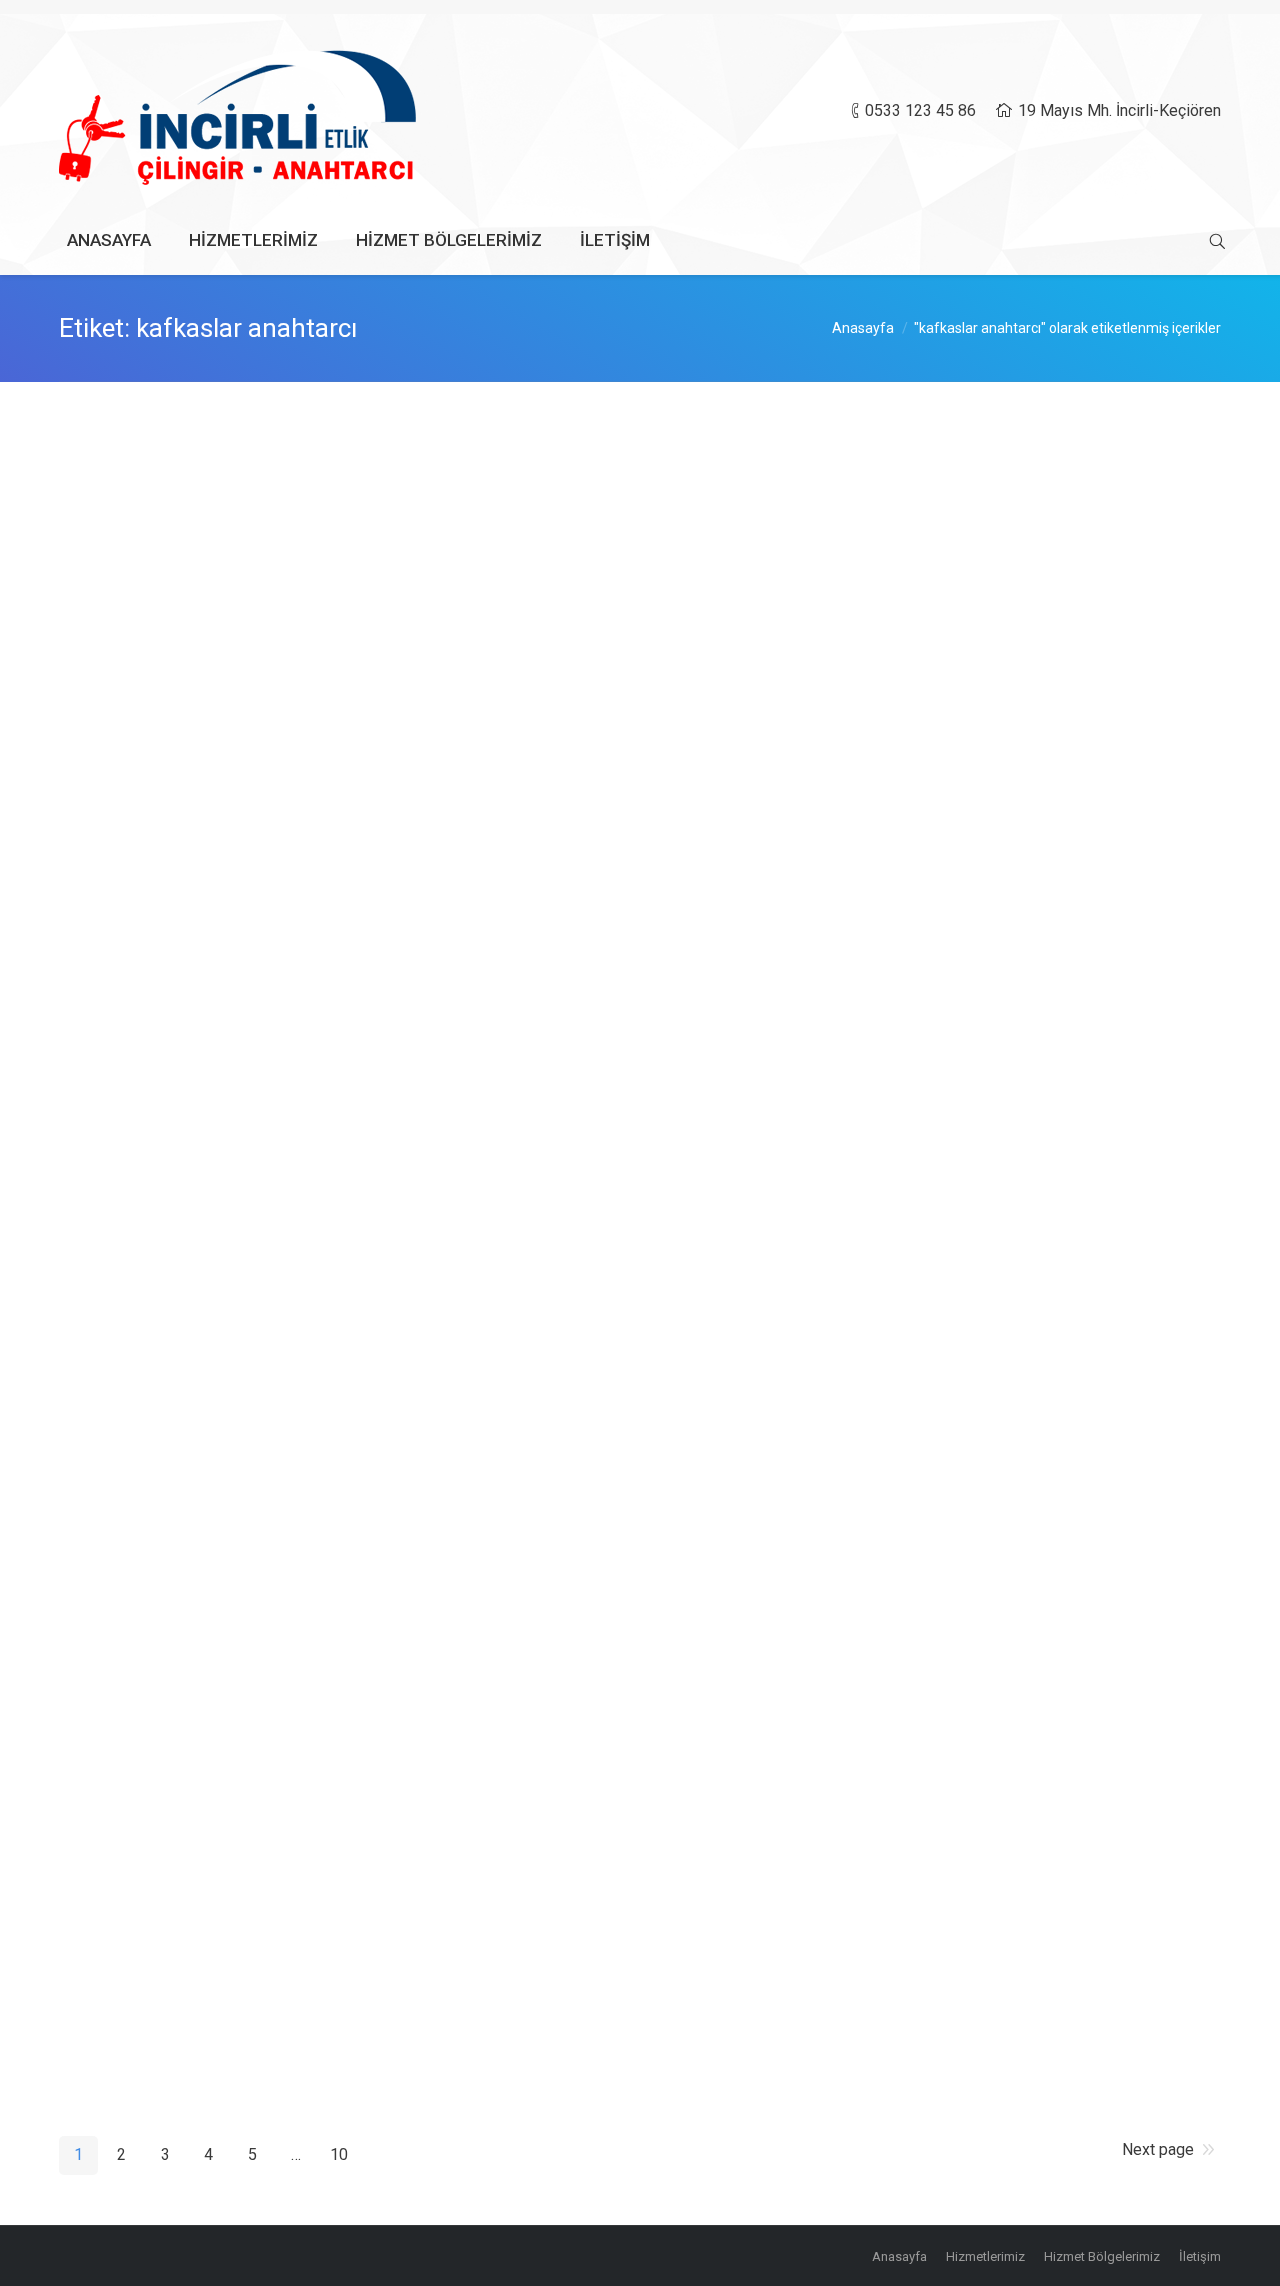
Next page (1158, 2149)
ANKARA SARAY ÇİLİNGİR (200, 1342)
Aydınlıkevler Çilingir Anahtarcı (217, 648)
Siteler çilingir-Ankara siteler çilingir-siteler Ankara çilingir (337, 1795)
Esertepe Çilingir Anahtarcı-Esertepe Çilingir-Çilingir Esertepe (354, 1608)
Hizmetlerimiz (237, 587)
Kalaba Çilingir (146, 1955)
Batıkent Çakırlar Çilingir (189, 808)
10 (339, 2154)
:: (315, 587)
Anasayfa (863, 328)
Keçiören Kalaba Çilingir (189, 1475)
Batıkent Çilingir (153, 1182)
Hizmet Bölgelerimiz (256, 747)
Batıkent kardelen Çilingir (193, 995)
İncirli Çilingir (141, 461)
